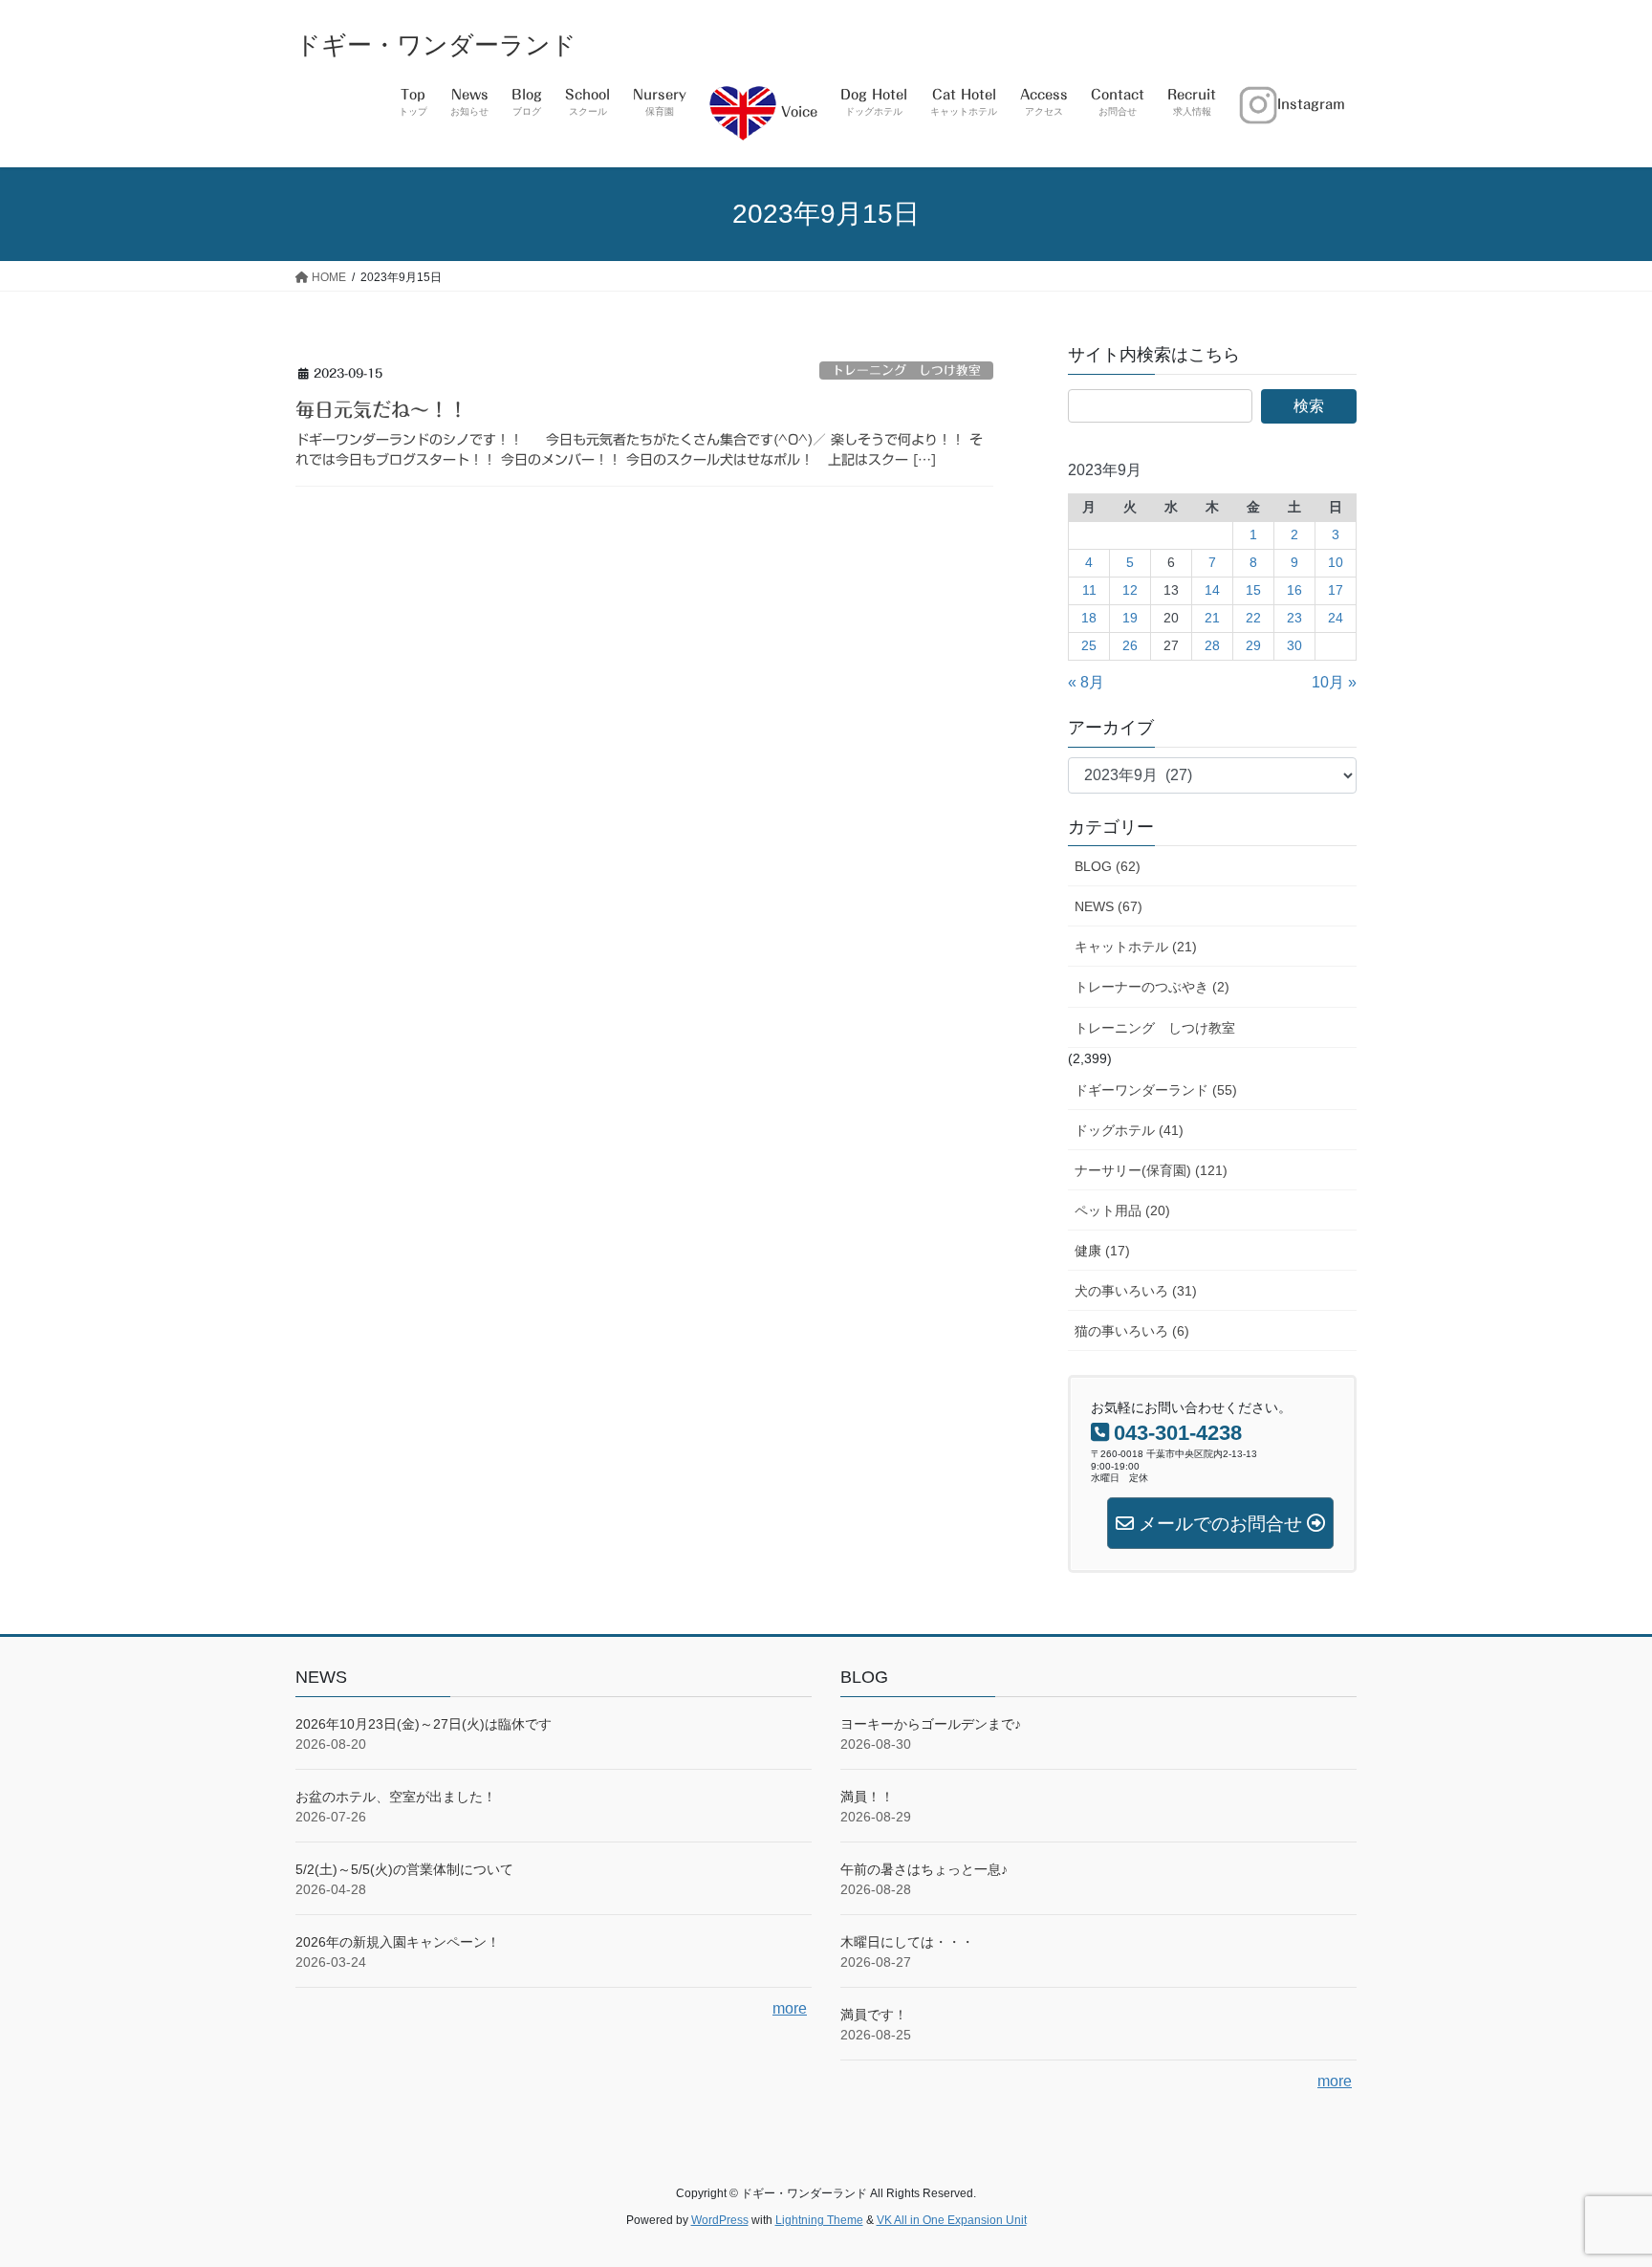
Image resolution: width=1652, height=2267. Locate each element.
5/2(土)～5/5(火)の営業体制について (404, 1869)
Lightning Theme (819, 2220)
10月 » (1334, 682)
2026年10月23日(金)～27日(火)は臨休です (424, 1724)
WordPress (720, 2220)
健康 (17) (1102, 1251)
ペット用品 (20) (1122, 1210)
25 (1089, 645)
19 (1130, 618)
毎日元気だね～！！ (381, 409)
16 (1294, 590)
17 (1336, 590)
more (790, 2008)
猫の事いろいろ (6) (1132, 1331)
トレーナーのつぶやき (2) (1152, 987)
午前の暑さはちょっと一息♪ (924, 1869)
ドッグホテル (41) (1129, 1130)
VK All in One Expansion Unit (952, 2220)
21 (1212, 618)
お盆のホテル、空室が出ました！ (396, 1797)
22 (1253, 618)
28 (1212, 645)
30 (1294, 645)
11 (1089, 590)
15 (1253, 590)
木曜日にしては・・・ (907, 1942)
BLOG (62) (1108, 866)
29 (1253, 645)
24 (1336, 618)
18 (1089, 618)
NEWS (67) (1109, 906)
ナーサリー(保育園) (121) (1151, 1170)
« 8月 (1086, 682)
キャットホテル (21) (1136, 947)
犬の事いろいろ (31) (1136, 1291)
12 (1130, 590)
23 (1294, 618)
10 (1336, 562)
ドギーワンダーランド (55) (1156, 1090)
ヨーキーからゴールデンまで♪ (931, 1724)
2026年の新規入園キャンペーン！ (398, 1942)
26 (1130, 645)
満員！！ (867, 1797)
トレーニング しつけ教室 (906, 371)
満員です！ (874, 2015)
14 (1212, 590)
